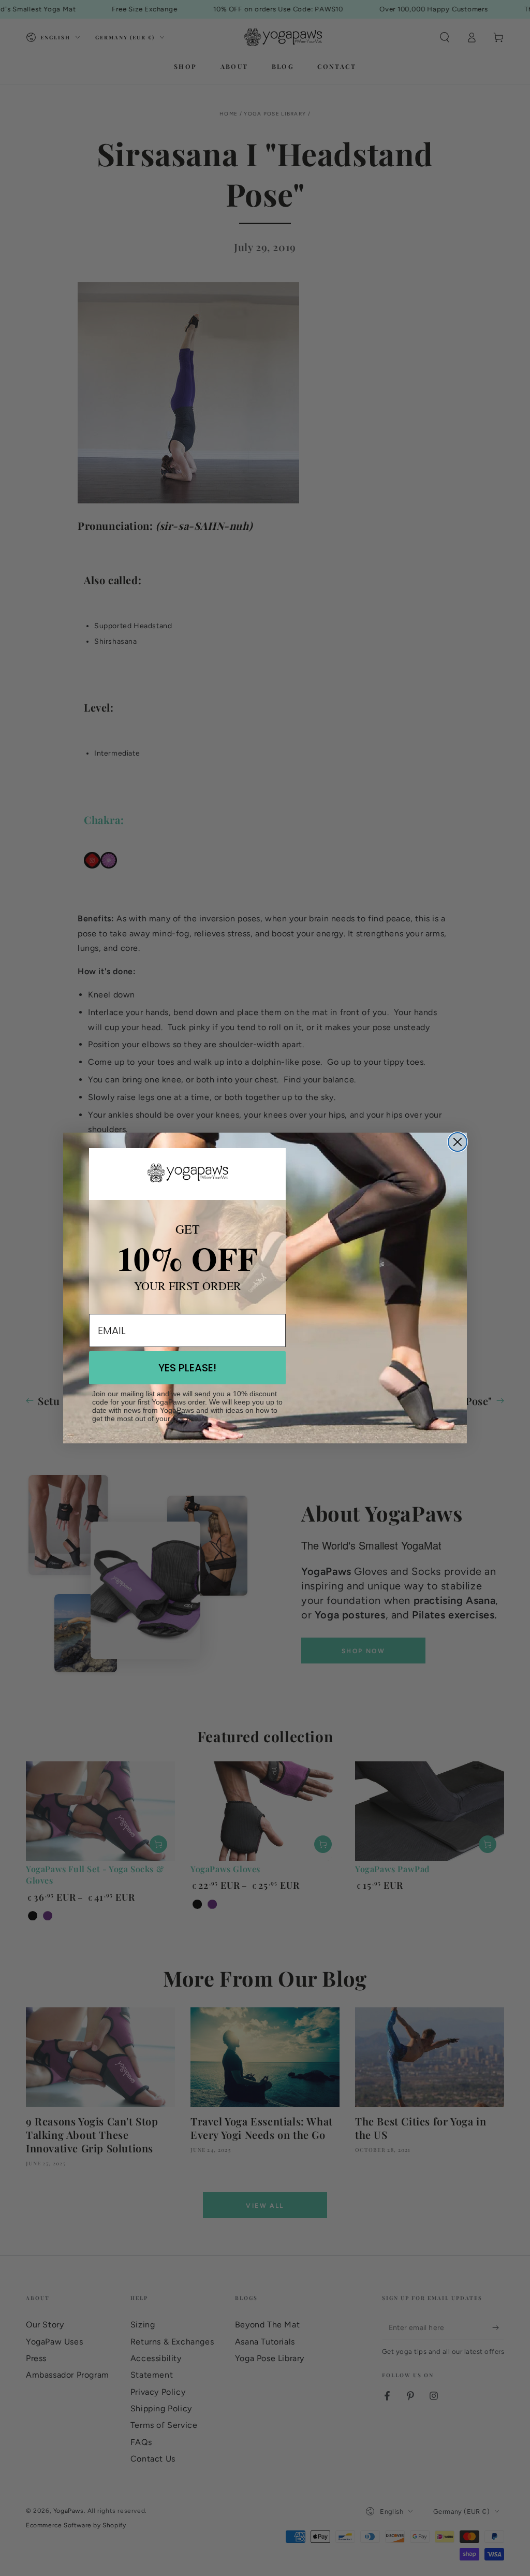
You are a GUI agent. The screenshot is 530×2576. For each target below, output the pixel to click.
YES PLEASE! (187, 1368)
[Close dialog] (458, 1142)
